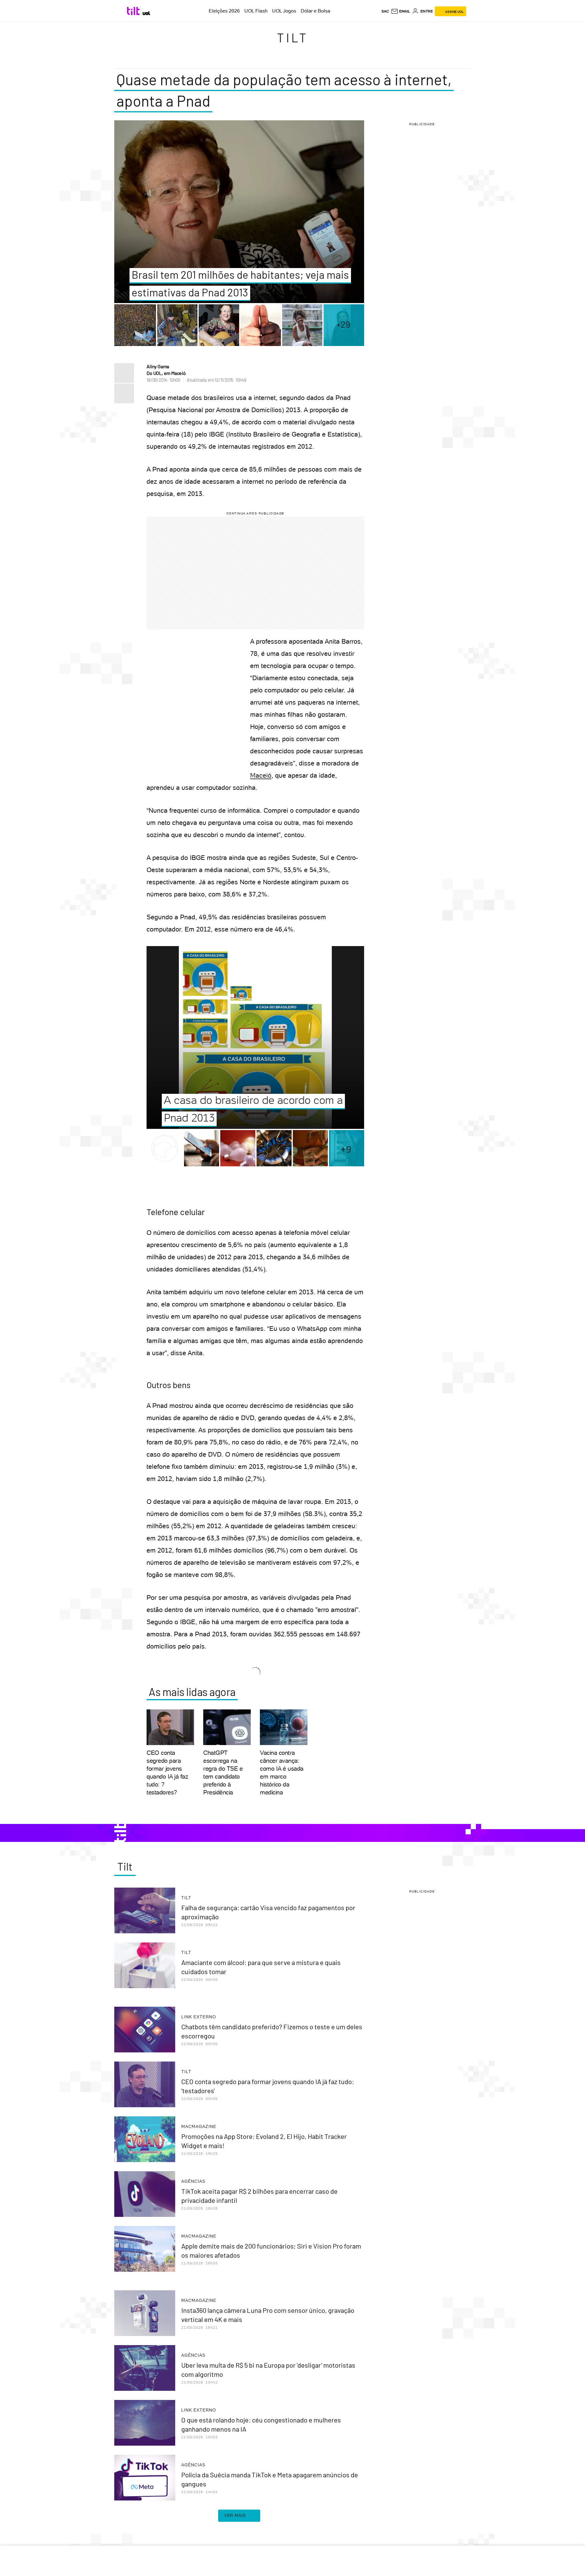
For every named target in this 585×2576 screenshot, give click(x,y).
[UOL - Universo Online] (146, 13)
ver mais (235, 2515)
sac (385, 11)
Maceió (261, 775)
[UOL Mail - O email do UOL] (401, 11)
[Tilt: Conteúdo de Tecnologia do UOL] (134, 11)
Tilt (293, 37)
